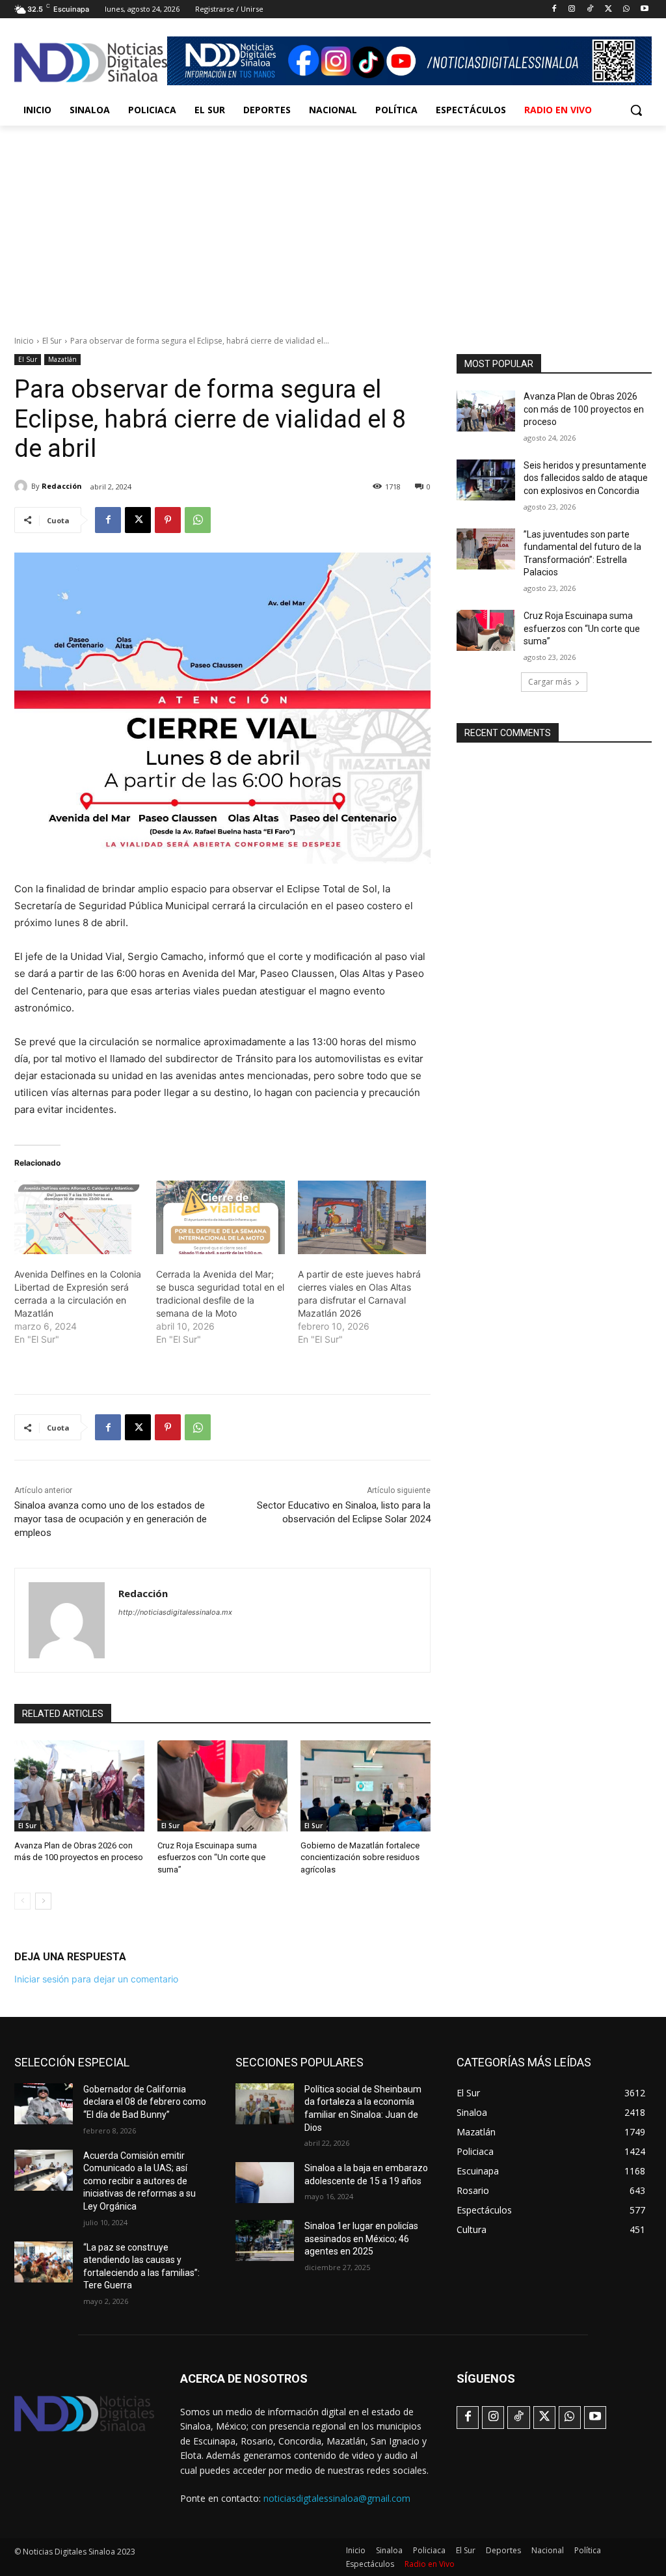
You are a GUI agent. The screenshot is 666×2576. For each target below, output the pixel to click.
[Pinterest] (168, 520)
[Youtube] (644, 9)
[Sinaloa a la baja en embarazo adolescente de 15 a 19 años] (265, 2183)
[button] (636, 110)
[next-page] (43, 1901)
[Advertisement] (333, 223)
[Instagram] (572, 9)
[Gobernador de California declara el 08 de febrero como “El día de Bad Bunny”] (44, 2104)
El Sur (52, 341)
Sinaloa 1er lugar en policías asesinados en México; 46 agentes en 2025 (361, 2239)
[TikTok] (590, 9)
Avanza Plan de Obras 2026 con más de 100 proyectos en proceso (584, 409)
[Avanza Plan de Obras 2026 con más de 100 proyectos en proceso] (79, 1786)
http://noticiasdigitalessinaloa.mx (175, 1612)
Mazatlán (62, 359)
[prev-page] (22, 1901)
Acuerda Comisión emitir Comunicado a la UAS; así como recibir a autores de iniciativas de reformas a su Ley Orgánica (140, 2181)
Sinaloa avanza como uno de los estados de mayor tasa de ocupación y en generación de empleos (111, 1519)
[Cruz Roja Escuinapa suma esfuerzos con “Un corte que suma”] (222, 1786)
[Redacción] (23, 486)
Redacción (62, 486)
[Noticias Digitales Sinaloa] (91, 62)
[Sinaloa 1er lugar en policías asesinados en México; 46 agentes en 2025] (265, 2240)
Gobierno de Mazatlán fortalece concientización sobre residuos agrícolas (360, 1857)
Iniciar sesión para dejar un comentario (96, 1979)
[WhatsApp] (626, 9)
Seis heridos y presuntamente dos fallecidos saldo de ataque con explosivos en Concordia (586, 478)
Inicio (24, 341)
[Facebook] (554, 9)
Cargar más (550, 682)
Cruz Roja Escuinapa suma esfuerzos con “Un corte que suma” (211, 1857)
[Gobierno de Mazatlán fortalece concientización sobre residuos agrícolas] (366, 1786)
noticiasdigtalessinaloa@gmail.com (337, 2498)
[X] (608, 9)
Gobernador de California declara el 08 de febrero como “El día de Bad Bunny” (145, 2102)
